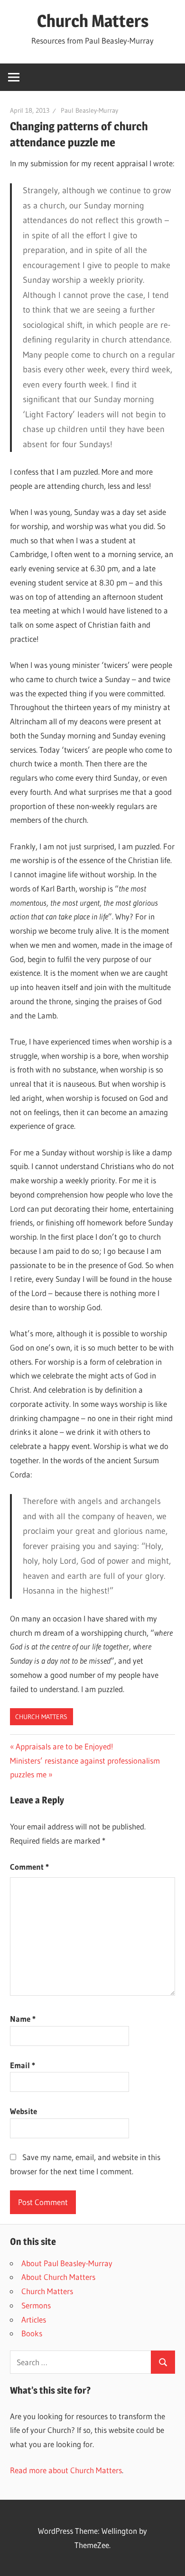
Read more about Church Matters (66, 2470)
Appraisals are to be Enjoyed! (64, 1746)
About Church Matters (58, 2277)
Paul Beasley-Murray (89, 110)
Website (23, 2111)
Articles (34, 2319)
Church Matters (93, 21)
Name (23, 2019)
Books (32, 2333)
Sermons (36, 2305)
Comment (29, 1867)
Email (23, 2065)
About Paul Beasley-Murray (67, 2263)
